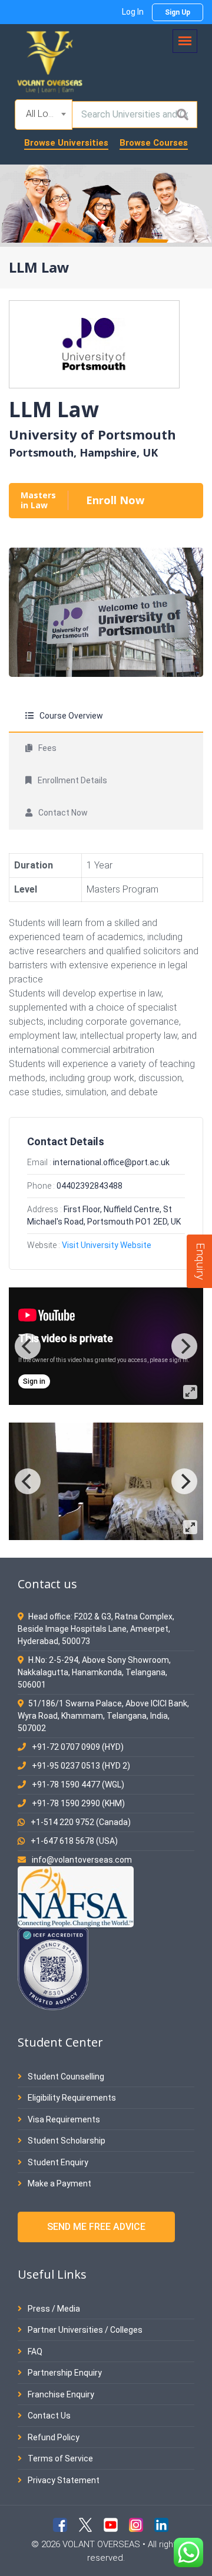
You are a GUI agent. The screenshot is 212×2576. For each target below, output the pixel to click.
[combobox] (44, 115)
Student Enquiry (57, 2162)
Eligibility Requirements (71, 2098)
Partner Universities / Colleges (84, 2330)
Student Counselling (65, 2077)
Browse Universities (66, 143)
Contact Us (48, 2416)
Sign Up (178, 12)
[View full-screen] (190, 1392)
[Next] (184, 1346)
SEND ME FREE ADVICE (96, 2227)
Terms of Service (59, 2458)
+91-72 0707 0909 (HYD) (78, 1747)
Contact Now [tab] (63, 813)
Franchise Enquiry (60, 2394)
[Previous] (28, 1346)
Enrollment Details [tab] (72, 780)
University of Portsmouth (92, 434)
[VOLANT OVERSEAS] (50, 61)
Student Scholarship (66, 2141)
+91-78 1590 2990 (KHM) (78, 1803)
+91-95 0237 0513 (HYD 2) (81, 1766)
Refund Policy (53, 2437)
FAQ (34, 2352)
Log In (133, 12)
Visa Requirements (63, 2119)
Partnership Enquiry (64, 2373)
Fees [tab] (47, 748)
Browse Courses (154, 143)
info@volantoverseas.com (82, 1860)
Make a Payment (59, 2183)
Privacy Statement (63, 2480)
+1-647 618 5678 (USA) (74, 1841)
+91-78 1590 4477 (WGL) (78, 1785)
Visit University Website (107, 1245)
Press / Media (53, 2309)
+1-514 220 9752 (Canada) (81, 1822)
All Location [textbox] (46, 114)
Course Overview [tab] (71, 716)
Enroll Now (115, 500)
